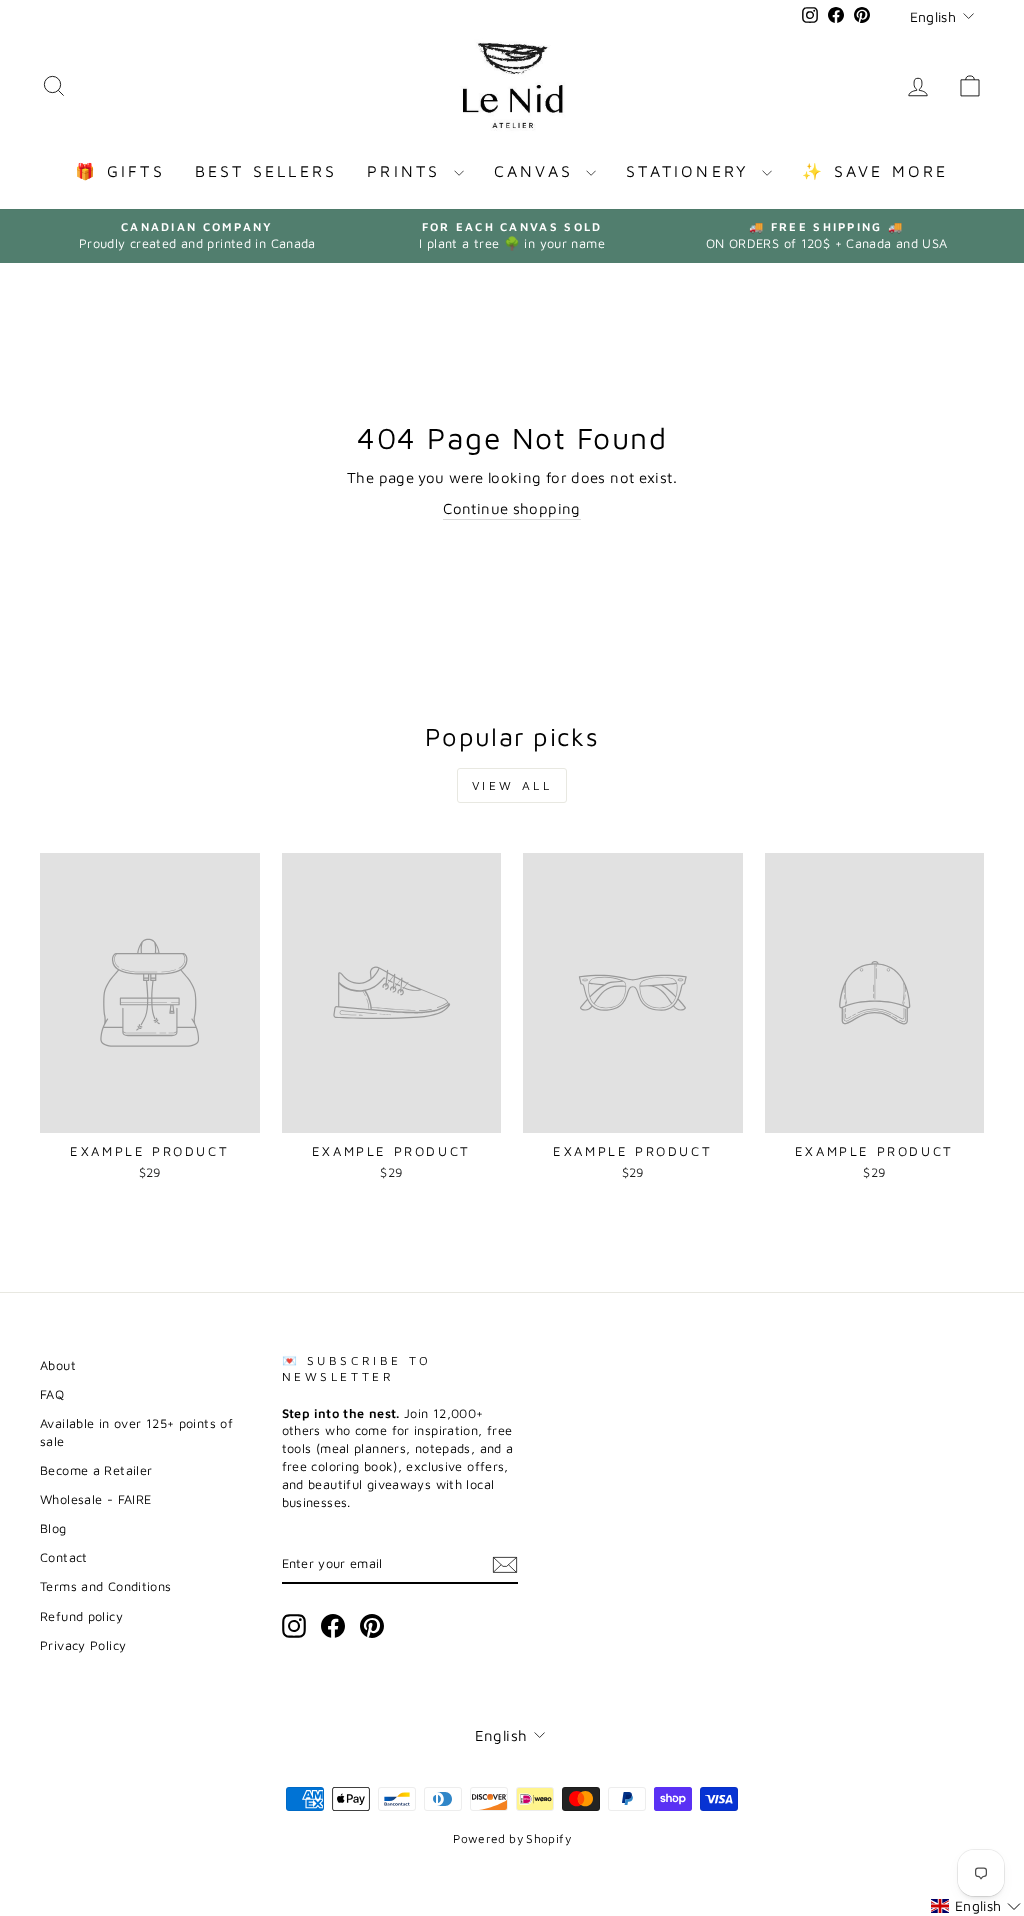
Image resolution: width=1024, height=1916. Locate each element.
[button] (976, 1906)
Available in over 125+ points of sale (136, 1432)
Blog (53, 1528)
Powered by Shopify (512, 1838)
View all (512, 785)
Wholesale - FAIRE (95, 1499)
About (58, 1365)
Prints (407, 171)
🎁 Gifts (119, 171)
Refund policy (81, 1616)
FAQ (52, 1394)
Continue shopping (511, 508)
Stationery (691, 171)
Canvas (537, 171)
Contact (64, 1557)
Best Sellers (266, 171)
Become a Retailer (96, 1470)
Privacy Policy (83, 1645)
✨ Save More (875, 171)
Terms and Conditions (106, 1586)
